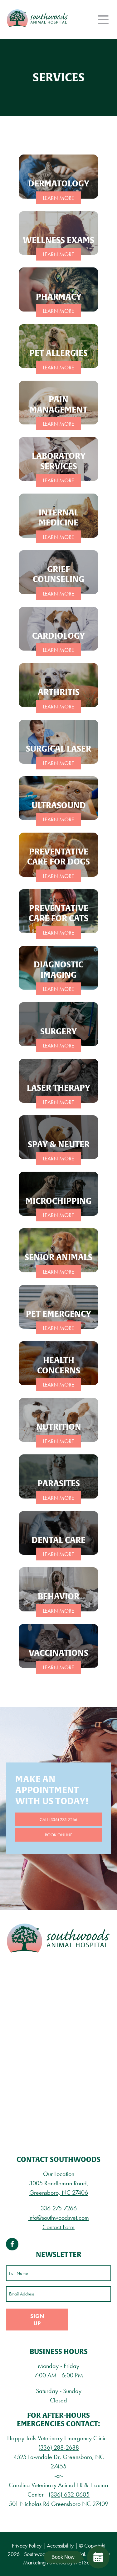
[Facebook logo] (12, 2244)
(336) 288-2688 (59, 2447)
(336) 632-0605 (69, 2494)
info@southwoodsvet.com (59, 2218)
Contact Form (58, 2227)
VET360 (83, 2562)
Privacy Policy (27, 2546)
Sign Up (37, 2320)
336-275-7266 (59, 2208)
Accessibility (60, 2546)
